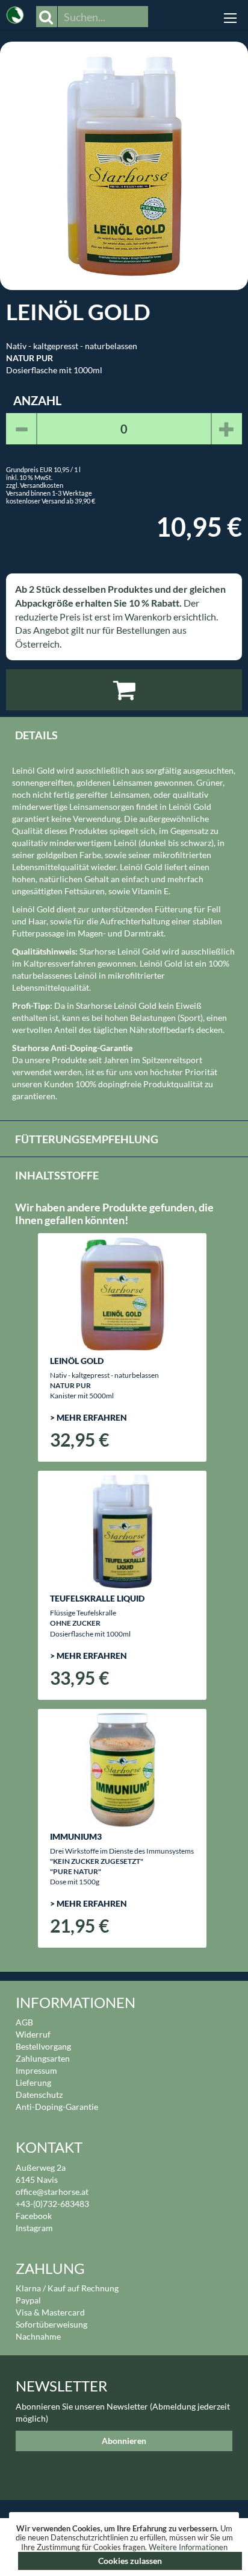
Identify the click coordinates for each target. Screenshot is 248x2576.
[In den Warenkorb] (124, 690)
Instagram (34, 2228)
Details (36, 735)
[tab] (124, 734)
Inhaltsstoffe (57, 1175)
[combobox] (103, 17)
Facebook (34, 2216)
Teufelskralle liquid (97, 1598)
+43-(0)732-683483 (52, 2204)
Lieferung (33, 2082)
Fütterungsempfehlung (87, 1139)
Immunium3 (76, 1836)
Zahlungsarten (43, 2058)
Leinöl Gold (77, 1361)
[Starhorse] (15, 12)
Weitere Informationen (188, 2547)
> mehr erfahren (88, 1417)
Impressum (36, 2070)
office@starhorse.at (52, 2192)
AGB (24, 2022)
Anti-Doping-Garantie (57, 2107)
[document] (124, 2547)
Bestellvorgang (43, 2046)
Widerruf (33, 2034)
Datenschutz (39, 2095)
